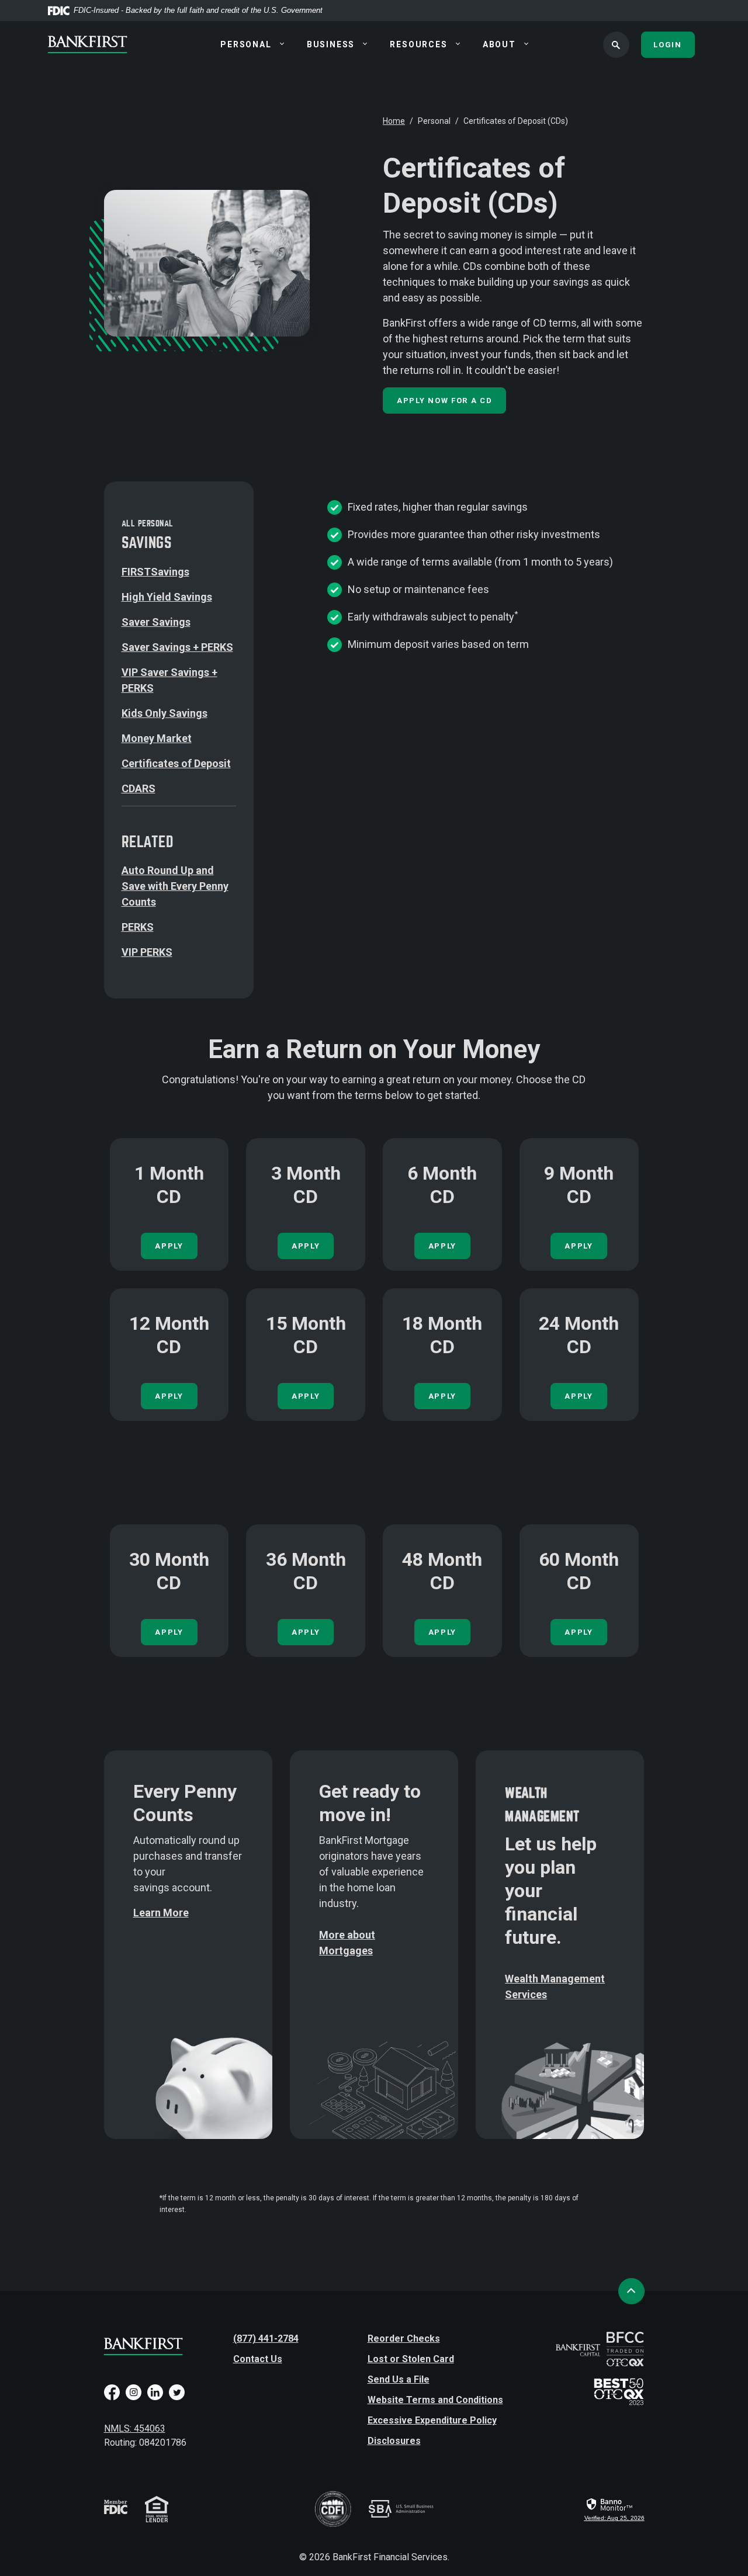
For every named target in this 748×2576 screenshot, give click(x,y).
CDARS (138, 788)
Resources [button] (418, 44)
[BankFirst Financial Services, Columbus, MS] (102, 44)
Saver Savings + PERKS (177, 647)
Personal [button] (246, 44)
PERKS (138, 927)
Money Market (157, 738)
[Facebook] (112, 2397)
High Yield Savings (167, 597)
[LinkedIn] (155, 2397)
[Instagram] (134, 2397)
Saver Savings (156, 622)
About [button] (499, 44)
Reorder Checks (404, 2338)
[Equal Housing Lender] (157, 2509)
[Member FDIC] (116, 2517)
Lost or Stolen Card (411, 2359)
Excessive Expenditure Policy (432, 2420)
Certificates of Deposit (176, 763)
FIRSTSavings (155, 572)
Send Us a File (399, 2379)
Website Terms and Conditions (435, 2400)
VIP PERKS (147, 952)
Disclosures (394, 2441)
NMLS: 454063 (135, 2428)
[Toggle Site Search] (616, 45)
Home (394, 121)
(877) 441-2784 (266, 2338)
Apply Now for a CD (444, 401)
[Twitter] (177, 2397)
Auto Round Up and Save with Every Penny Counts (175, 886)
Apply (306, 1246)
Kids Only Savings (165, 713)
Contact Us (258, 2359)
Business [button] (331, 44)
